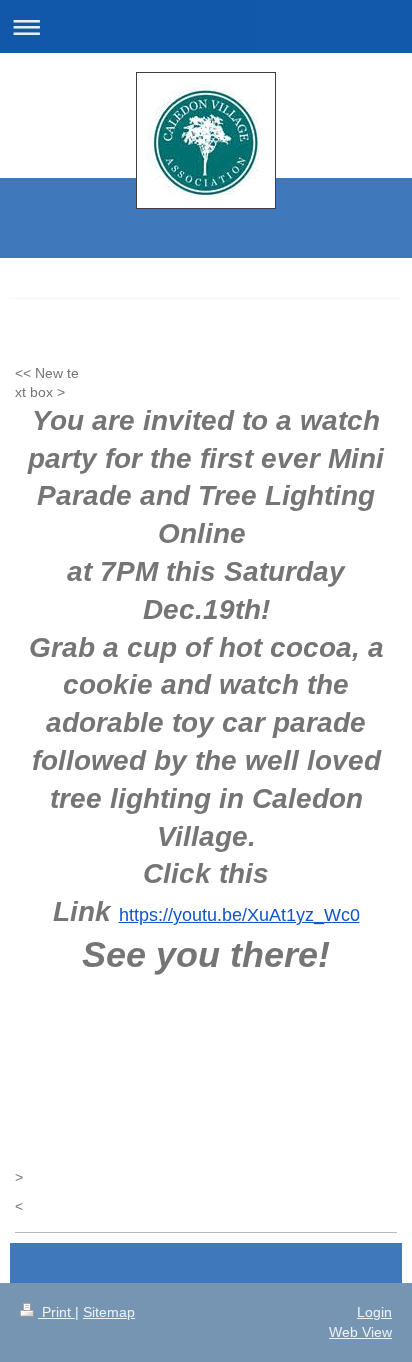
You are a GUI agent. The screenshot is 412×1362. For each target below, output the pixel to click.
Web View (360, 1332)
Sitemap (109, 1312)
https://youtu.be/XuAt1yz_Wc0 (239, 915)
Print (56, 1312)
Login (374, 1312)
